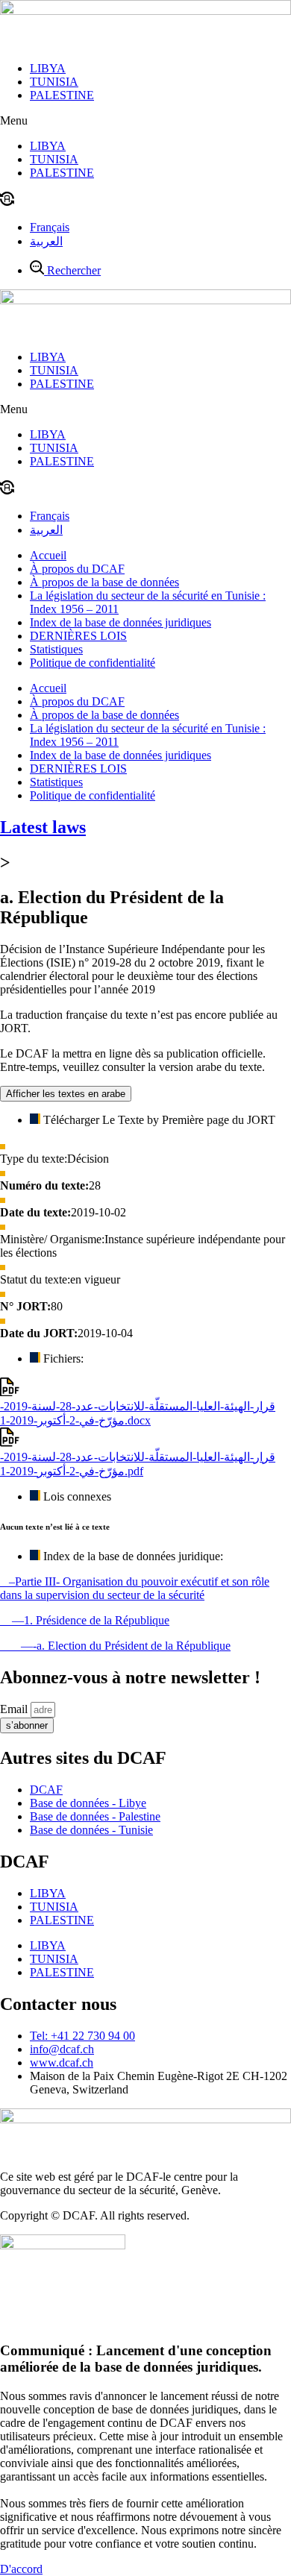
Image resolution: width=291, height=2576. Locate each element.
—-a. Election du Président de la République (115, 1646)
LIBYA (48, 68)
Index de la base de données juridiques (121, 622)
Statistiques (56, 649)
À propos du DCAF (77, 569)
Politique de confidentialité (93, 663)
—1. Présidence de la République (85, 1620)
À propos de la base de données (104, 582)
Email (15, 1709)
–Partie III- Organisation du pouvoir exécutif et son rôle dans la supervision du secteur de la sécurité (135, 1588)
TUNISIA (54, 82)
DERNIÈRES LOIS (78, 636)
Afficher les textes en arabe (66, 1094)
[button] (145, 121)
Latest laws (43, 827)
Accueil (48, 555)
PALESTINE (62, 95)
